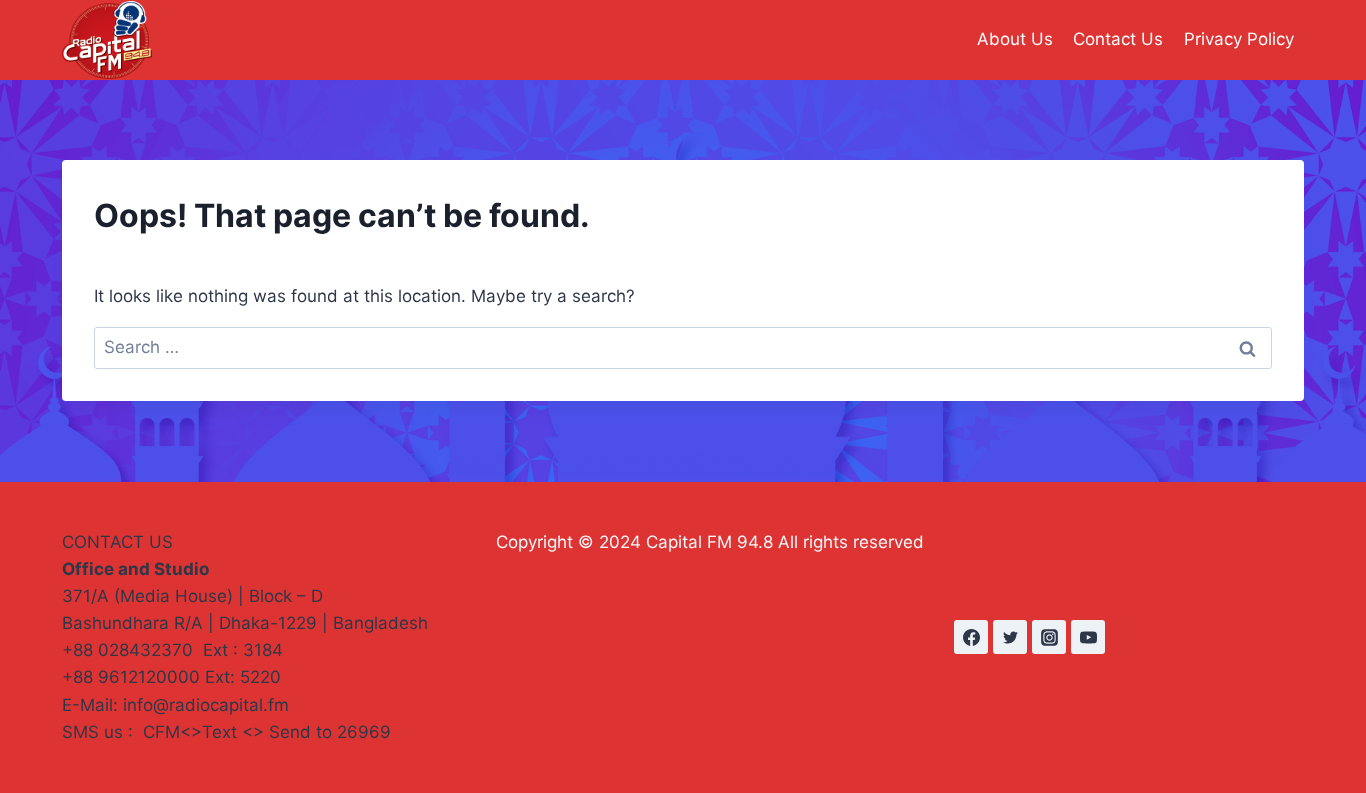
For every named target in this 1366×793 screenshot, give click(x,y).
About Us (1015, 39)
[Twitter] (1010, 637)
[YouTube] (1088, 637)
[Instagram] (1049, 637)
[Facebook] (971, 637)
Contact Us (1118, 39)
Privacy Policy (1239, 39)
